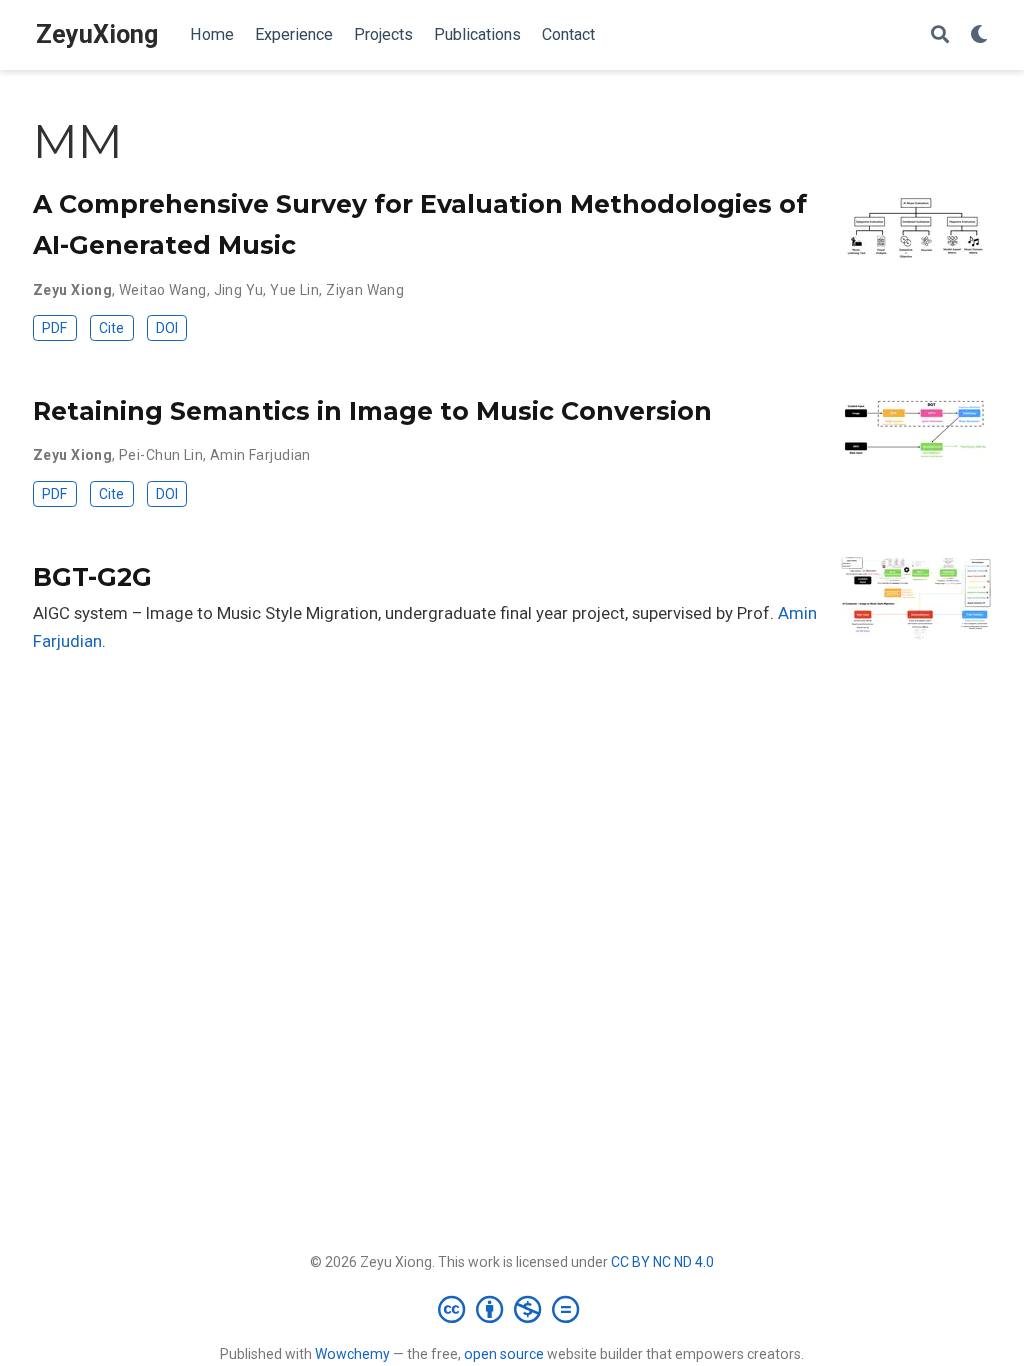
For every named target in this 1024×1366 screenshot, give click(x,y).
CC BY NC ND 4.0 (662, 1262)
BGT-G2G (92, 577)
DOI (167, 328)
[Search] (940, 35)
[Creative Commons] (512, 1309)
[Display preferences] (979, 35)
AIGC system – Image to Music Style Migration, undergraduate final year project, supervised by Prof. (405, 613)
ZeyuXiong (97, 34)
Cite (111, 328)
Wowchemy (352, 1354)
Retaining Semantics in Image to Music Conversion (372, 411)
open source (504, 1354)
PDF (54, 328)
